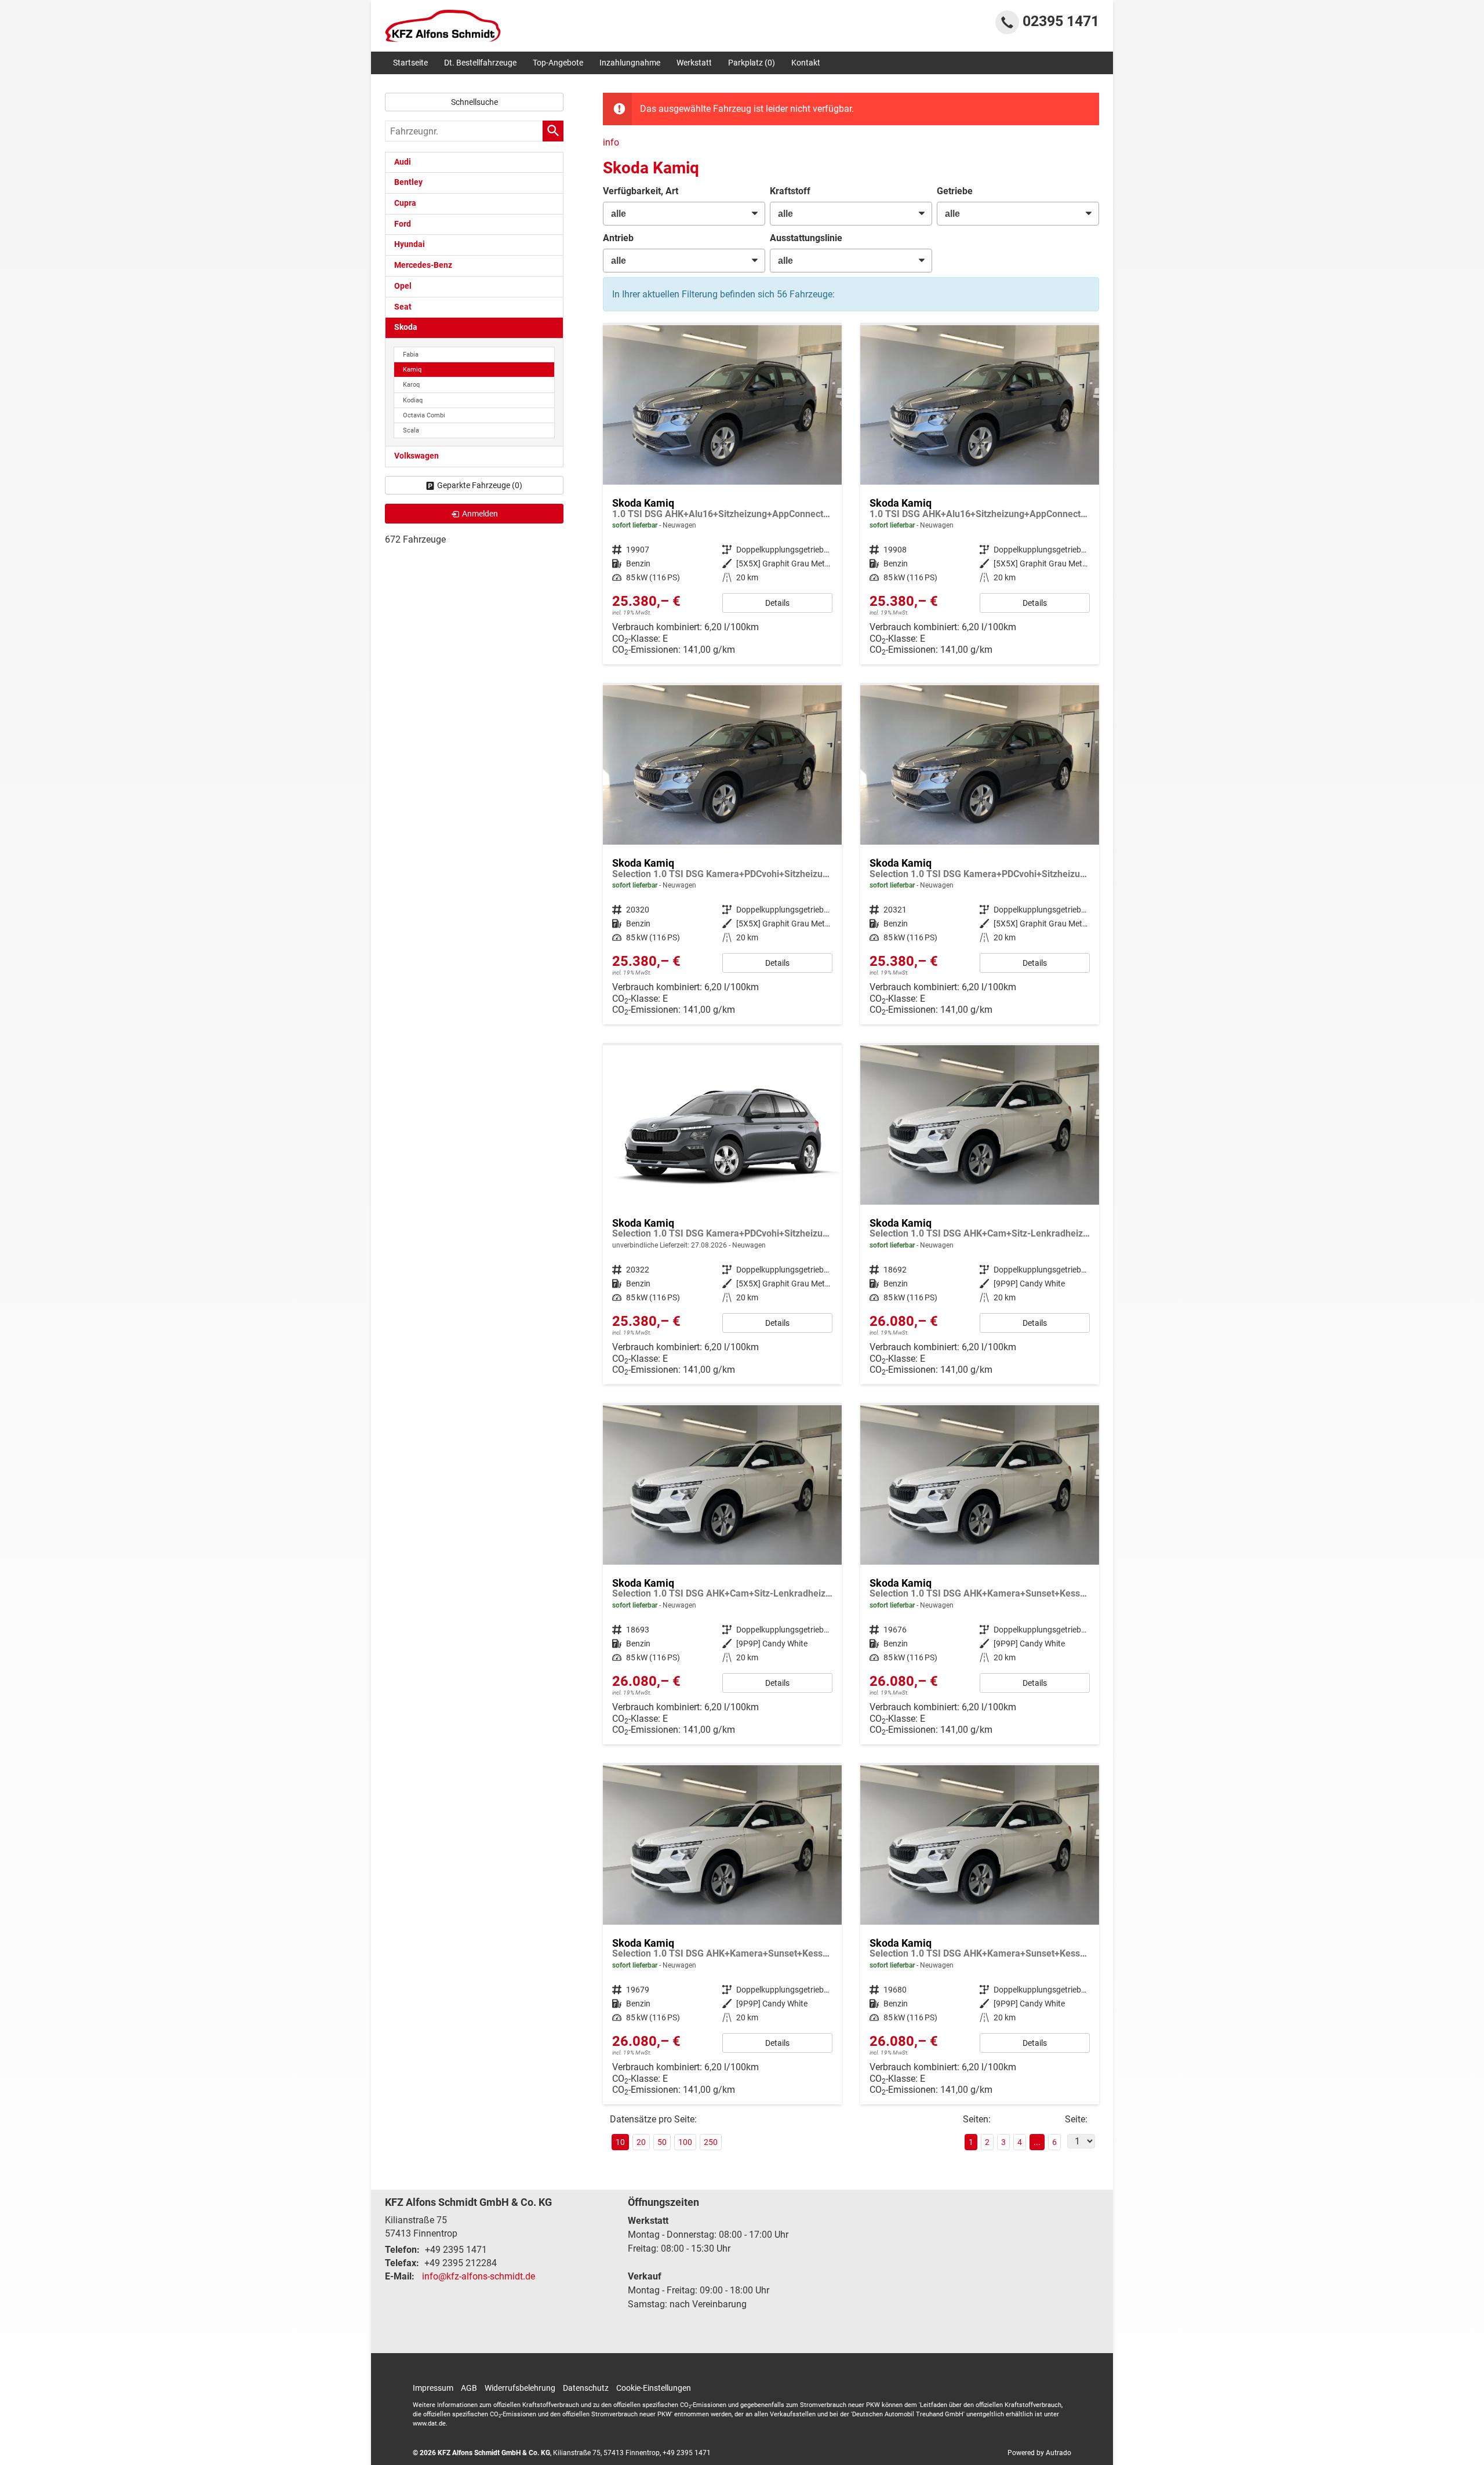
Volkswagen (417, 456)
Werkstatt (694, 63)
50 (662, 2142)
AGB (469, 2388)
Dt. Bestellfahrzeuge (480, 63)
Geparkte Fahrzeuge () (480, 485)
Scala (411, 430)
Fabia (411, 355)
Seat (403, 307)
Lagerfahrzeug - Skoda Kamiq (722, 495)
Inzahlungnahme (630, 63)
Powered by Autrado (1039, 2453)
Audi (403, 162)
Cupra (405, 203)
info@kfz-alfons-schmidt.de (479, 2276)
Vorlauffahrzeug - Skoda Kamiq (722, 1215)
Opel (403, 286)
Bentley (408, 182)
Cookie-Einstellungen (654, 2388)
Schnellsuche (474, 102)
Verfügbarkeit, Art (641, 191)
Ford (403, 224)
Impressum (433, 2388)
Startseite (410, 63)
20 (641, 2142)
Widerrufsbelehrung (520, 2388)
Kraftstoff (790, 191)
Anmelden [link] (480, 514)
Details (777, 603)
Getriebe (955, 191)
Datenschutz (586, 2388)
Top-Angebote (558, 63)
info (611, 142)
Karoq (411, 385)
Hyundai (410, 244)
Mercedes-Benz (423, 265)
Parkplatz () (752, 63)
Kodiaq (413, 400)
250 (711, 2142)
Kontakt (806, 63)
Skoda (406, 327)
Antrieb (618, 238)
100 (685, 2142)
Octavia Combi (424, 415)
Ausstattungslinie (806, 238)
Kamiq (412, 370)
